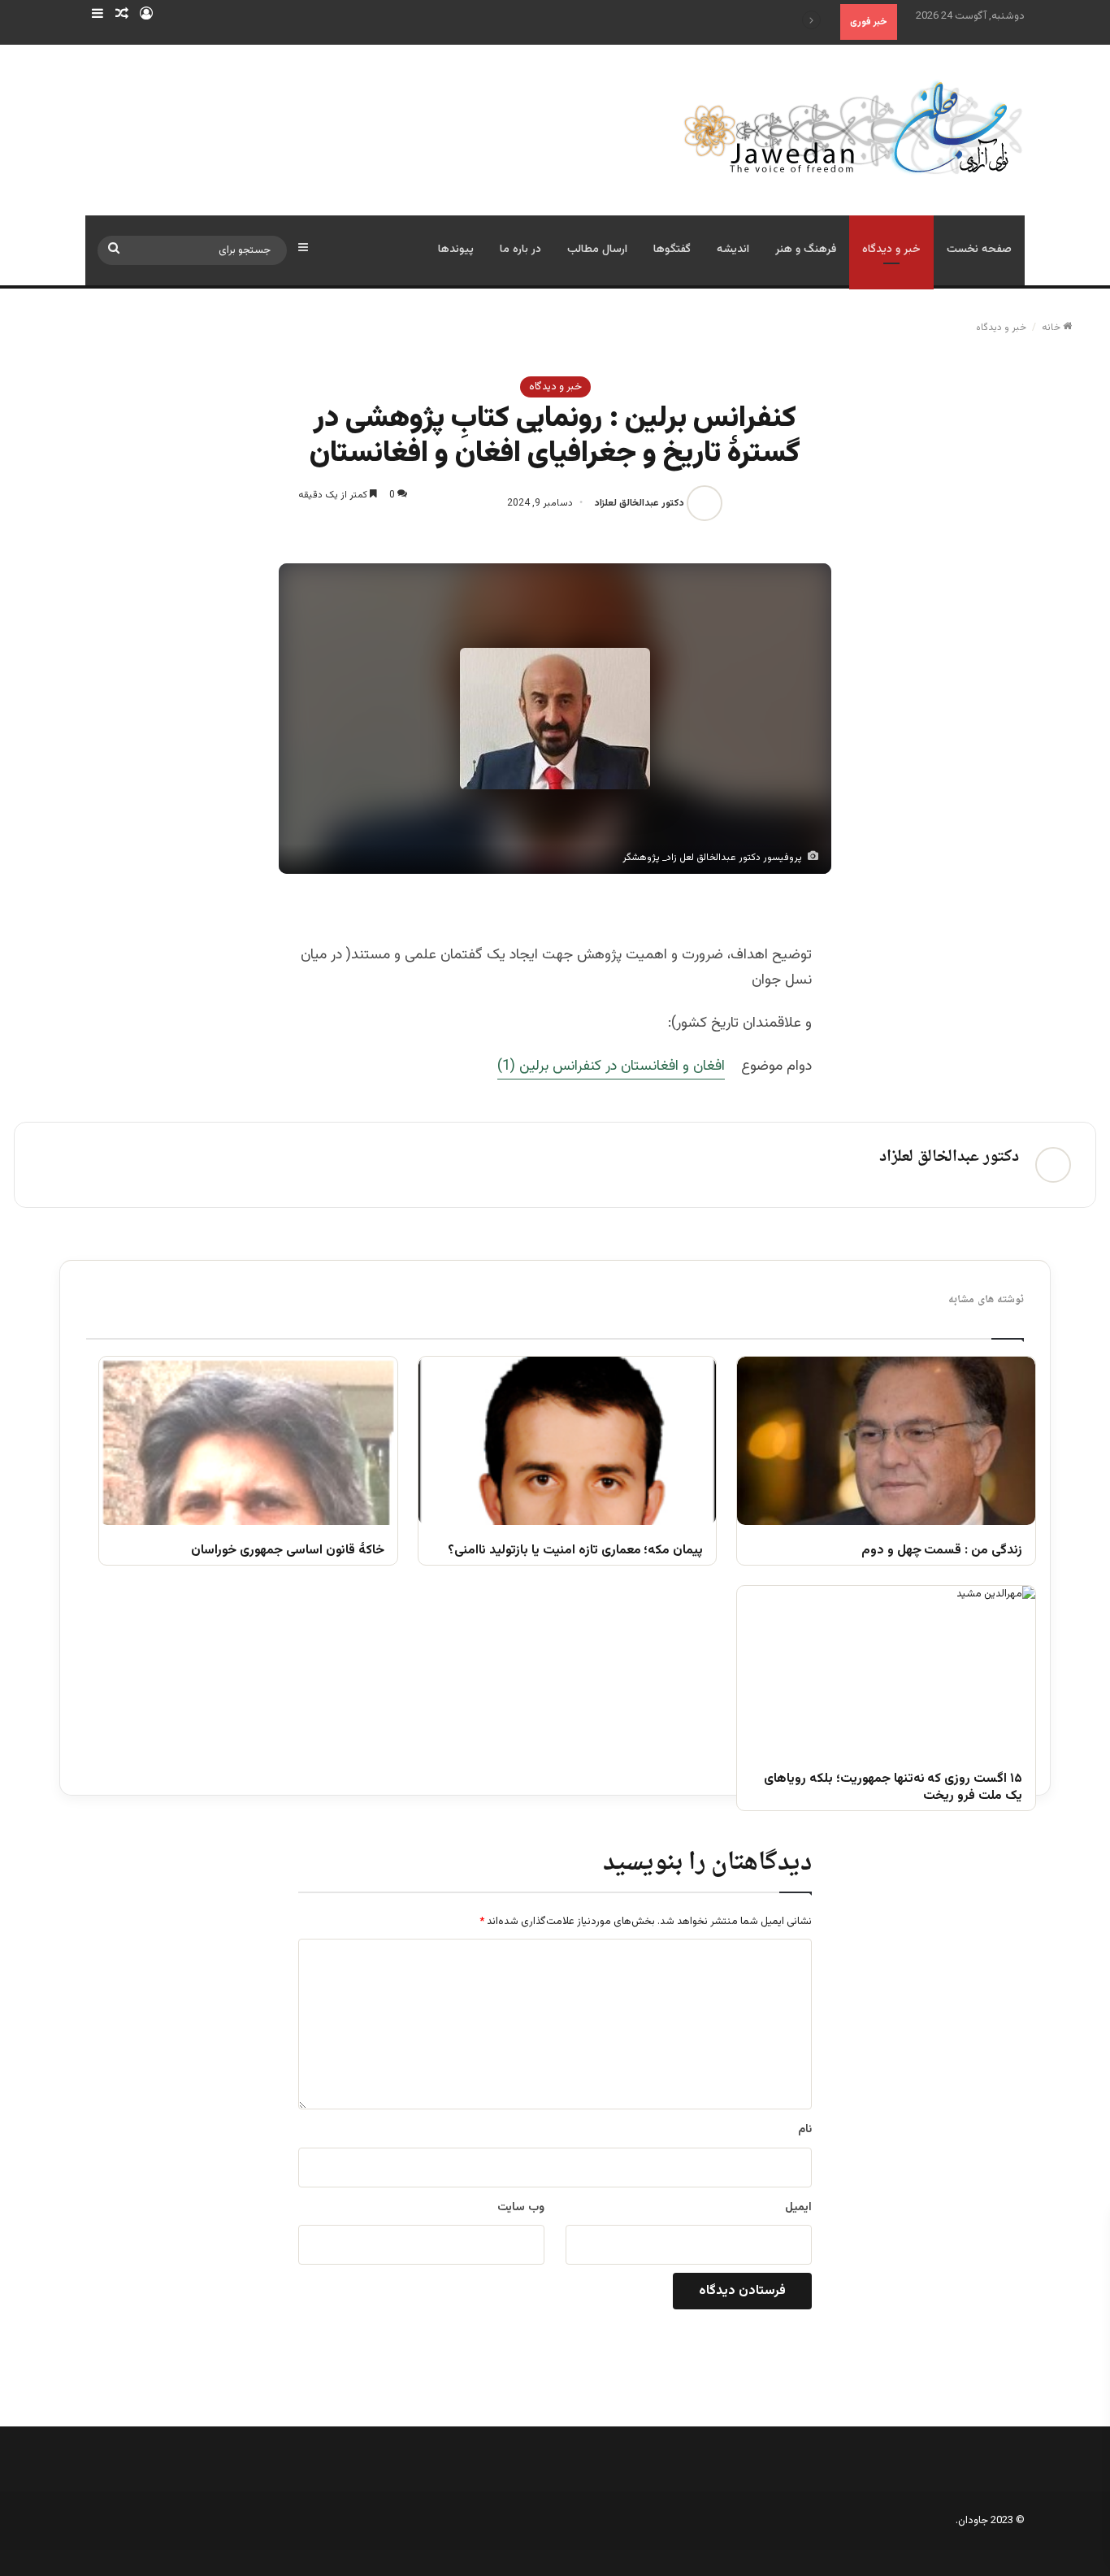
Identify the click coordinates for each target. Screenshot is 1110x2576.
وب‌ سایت (521, 2208)
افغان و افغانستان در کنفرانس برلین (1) (611, 1066)
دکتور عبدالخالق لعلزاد (640, 503)
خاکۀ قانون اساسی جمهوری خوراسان (287, 1551)
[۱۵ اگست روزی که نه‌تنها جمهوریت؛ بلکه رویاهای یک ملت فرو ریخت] (886, 1670)
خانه (1052, 328)
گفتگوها (672, 250)
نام (805, 2130)
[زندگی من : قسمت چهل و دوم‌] (886, 1440)
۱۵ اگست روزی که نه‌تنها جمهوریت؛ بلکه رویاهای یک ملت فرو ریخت (893, 1788)
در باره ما (520, 250)
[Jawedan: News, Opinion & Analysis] (854, 127)
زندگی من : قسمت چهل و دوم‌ (942, 1551)
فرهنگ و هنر (806, 250)
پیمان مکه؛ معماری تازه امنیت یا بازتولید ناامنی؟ (575, 1551)
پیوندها (456, 250)
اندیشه (733, 250)
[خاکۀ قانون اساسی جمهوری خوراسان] (248, 1440)
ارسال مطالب (597, 250)
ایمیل (798, 2208)
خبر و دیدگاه (891, 250)
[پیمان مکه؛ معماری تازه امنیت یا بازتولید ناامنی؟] (568, 1440)
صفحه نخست (979, 250)
